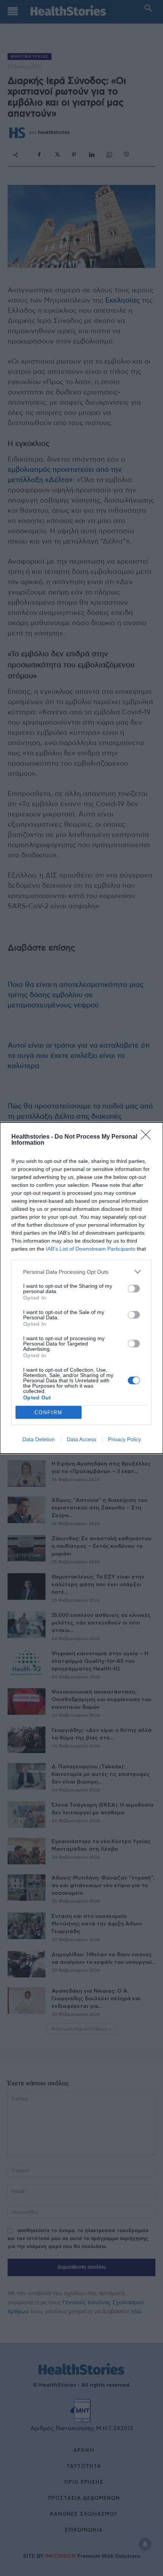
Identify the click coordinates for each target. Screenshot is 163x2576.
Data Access (81, 1439)
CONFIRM (49, 1412)
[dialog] (81, 1288)
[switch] (134, 1289)
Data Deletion (39, 1439)
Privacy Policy (125, 1439)
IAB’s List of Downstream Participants (91, 1249)
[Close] (148, 1137)
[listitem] (81, 1272)
